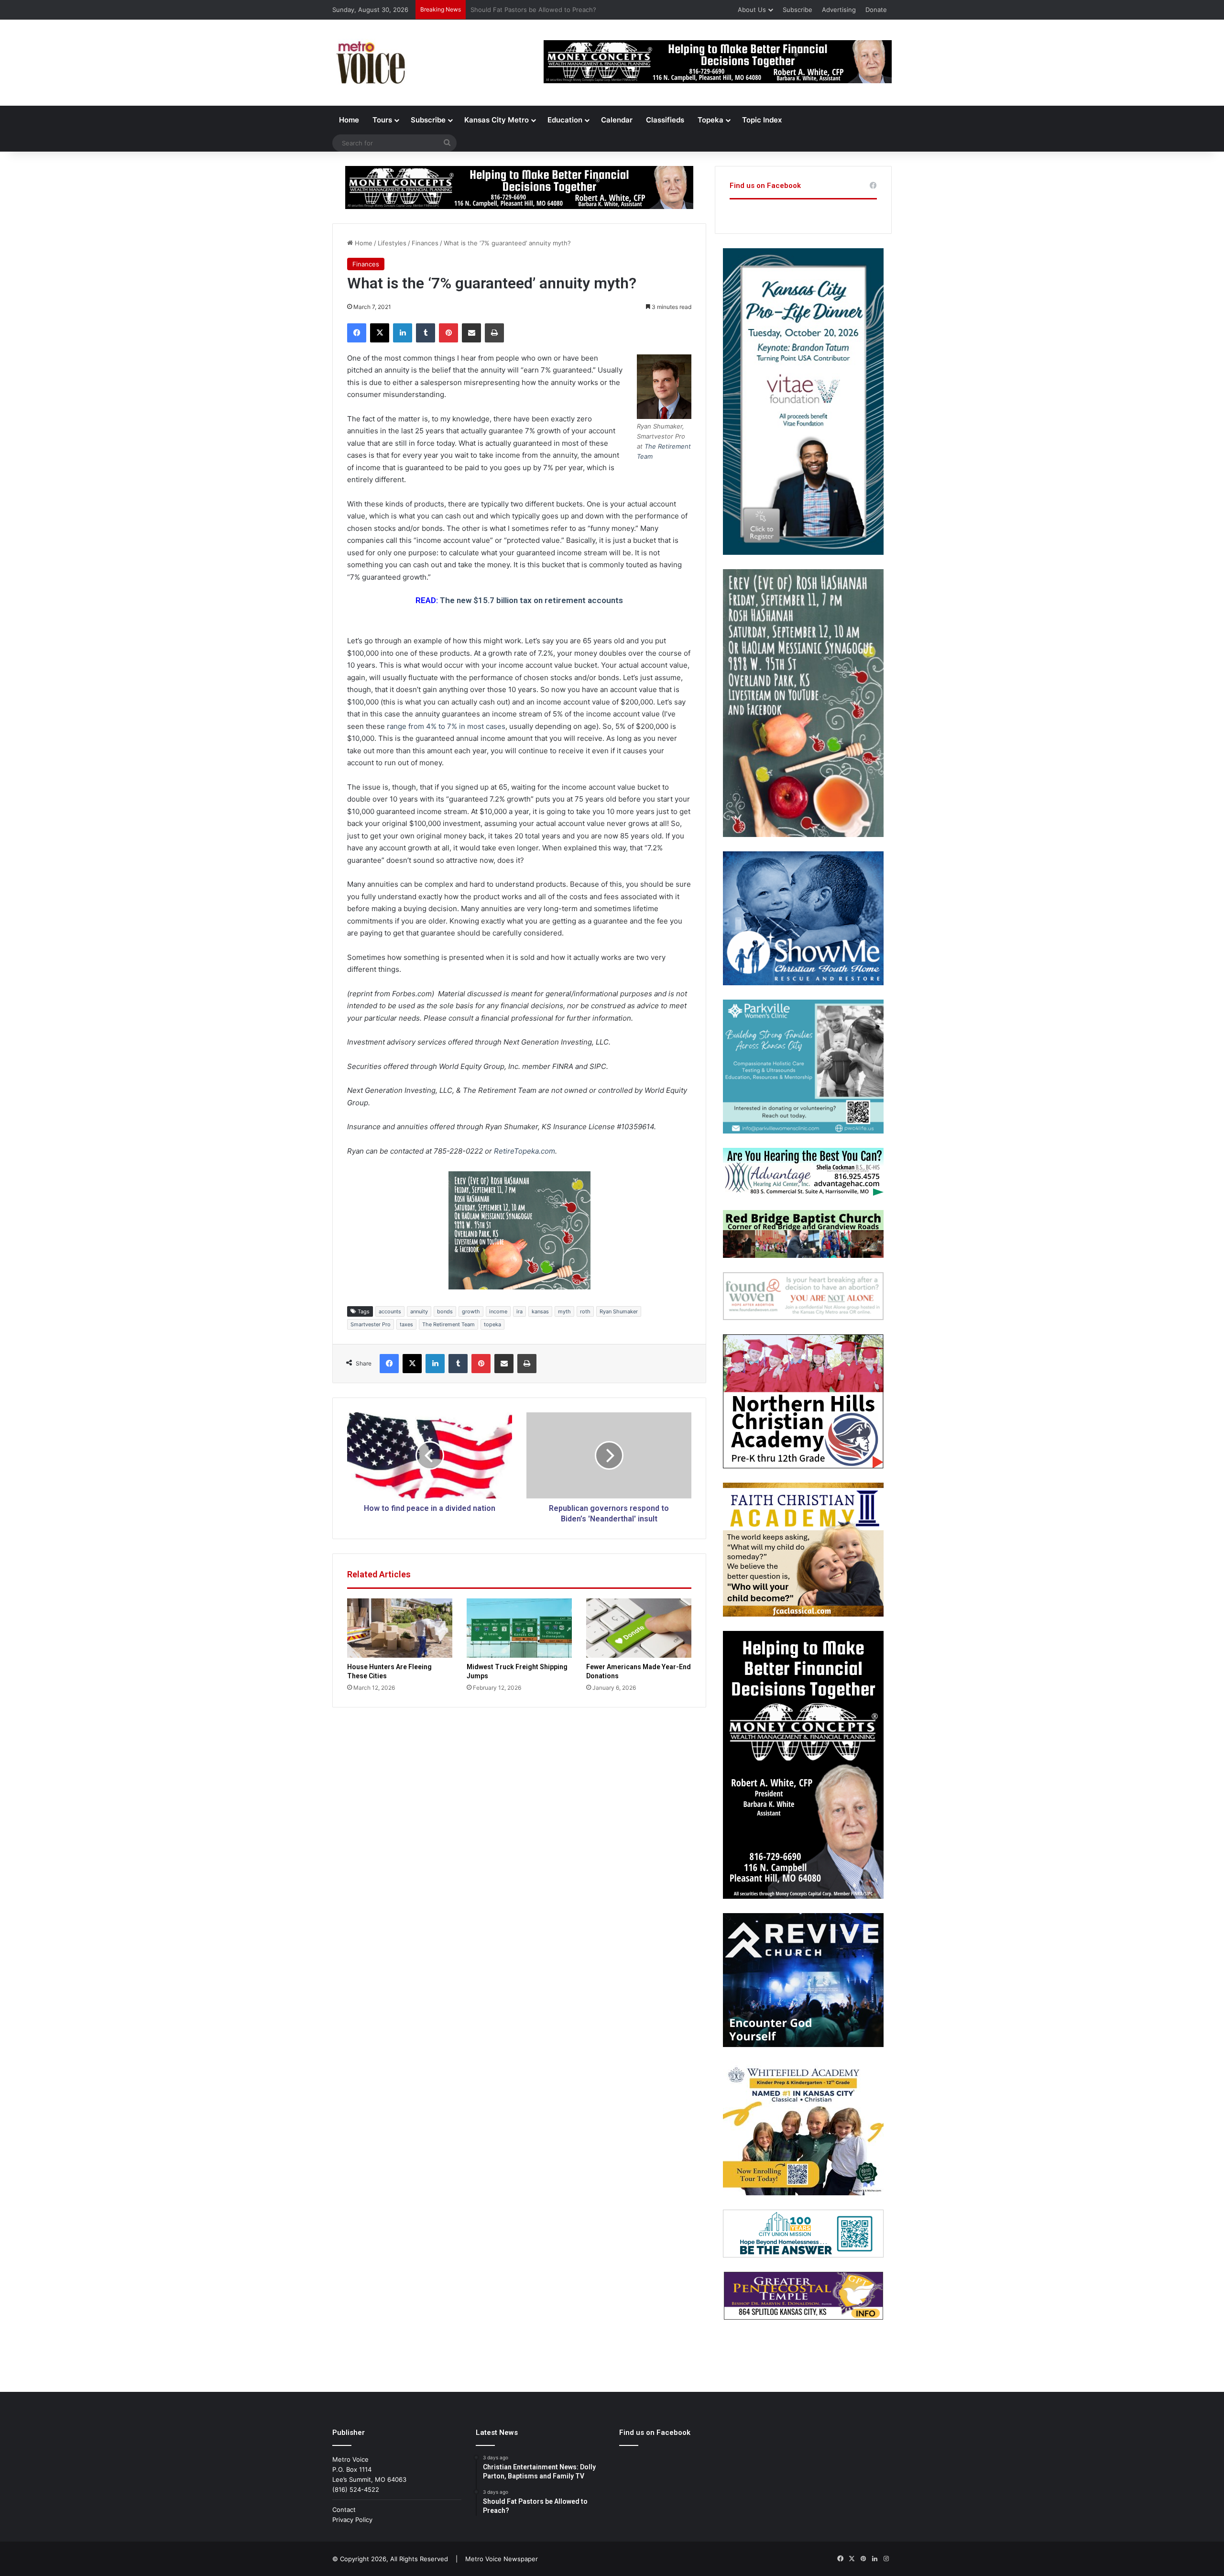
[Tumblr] (426, 333)
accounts (390, 1311)
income (498, 1311)
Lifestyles (392, 243)
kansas (540, 1311)
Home (349, 120)
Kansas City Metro (497, 120)
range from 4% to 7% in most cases (446, 726)
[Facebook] (357, 333)
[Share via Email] (471, 333)
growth (471, 1311)
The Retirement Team (448, 1324)
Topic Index (762, 120)
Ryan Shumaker (619, 1311)
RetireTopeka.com (525, 1151)
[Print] (494, 333)
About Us (752, 10)
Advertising (839, 10)
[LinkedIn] (403, 333)
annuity (419, 1311)
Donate (876, 10)
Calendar (617, 120)
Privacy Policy (352, 2520)
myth (564, 1311)
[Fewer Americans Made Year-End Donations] (639, 1628)
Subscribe (798, 10)
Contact (344, 2510)
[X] (380, 333)
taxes (406, 1324)
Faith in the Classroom (504, 10)
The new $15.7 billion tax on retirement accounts (531, 600)
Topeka (710, 120)
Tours (382, 120)
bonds (445, 1311)
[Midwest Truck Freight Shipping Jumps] (519, 1628)
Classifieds (665, 120)
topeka (492, 1324)
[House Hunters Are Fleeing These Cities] (400, 1628)
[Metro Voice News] (370, 63)
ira (519, 1311)
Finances (425, 243)
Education (565, 120)
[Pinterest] (448, 333)
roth (585, 1311)
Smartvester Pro (371, 1324)
